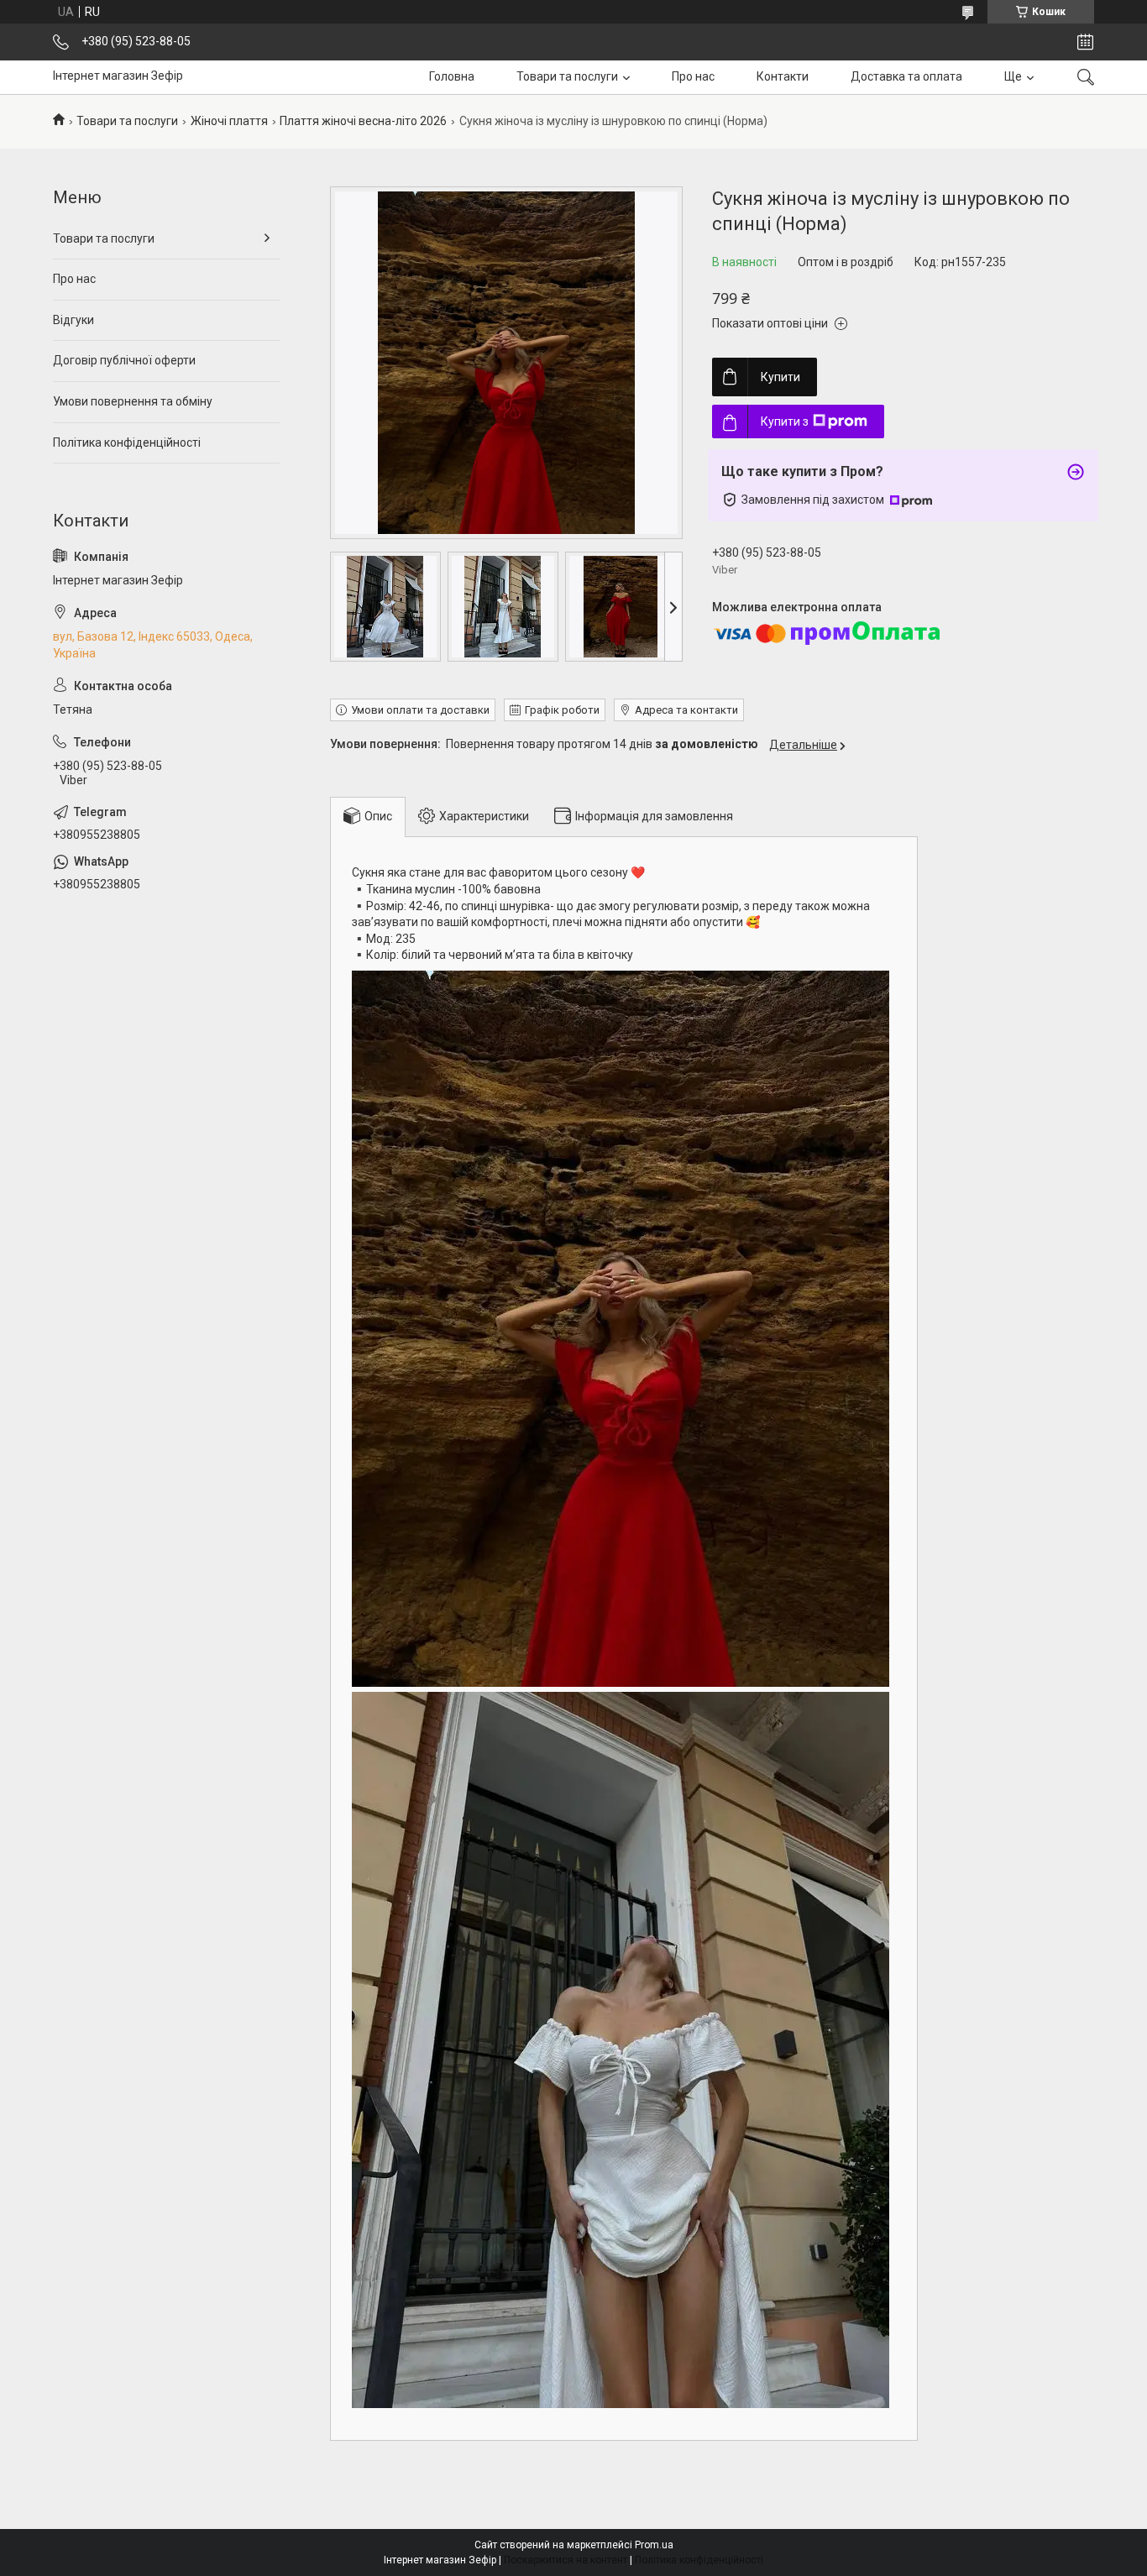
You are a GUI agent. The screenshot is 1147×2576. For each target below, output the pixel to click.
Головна (452, 76)
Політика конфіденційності (127, 442)
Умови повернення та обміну (133, 401)
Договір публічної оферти (124, 360)
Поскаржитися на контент (566, 2560)
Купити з (785, 421)
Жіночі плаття (229, 121)
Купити (780, 377)
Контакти (783, 76)
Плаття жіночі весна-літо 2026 (363, 121)
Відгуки (73, 320)
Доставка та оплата (906, 76)
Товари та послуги (567, 76)
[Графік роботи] (1085, 42)
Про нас (693, 76)
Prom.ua (654, 2545)
